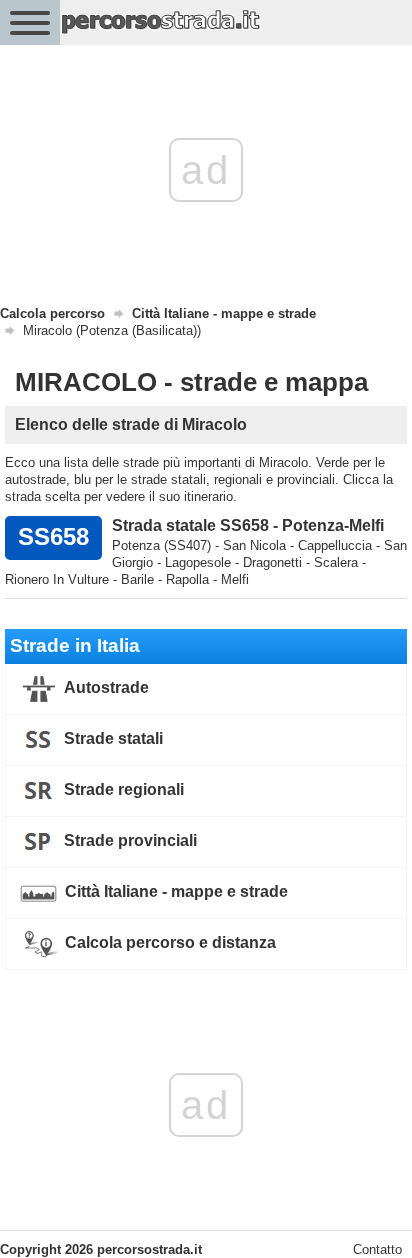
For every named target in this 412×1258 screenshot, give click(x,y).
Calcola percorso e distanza (168, 942)
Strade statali (111, 738)
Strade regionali (122, 789)
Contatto (377, 1249)
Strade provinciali (128, 840)
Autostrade (105, 687)
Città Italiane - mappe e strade (174, 891)
